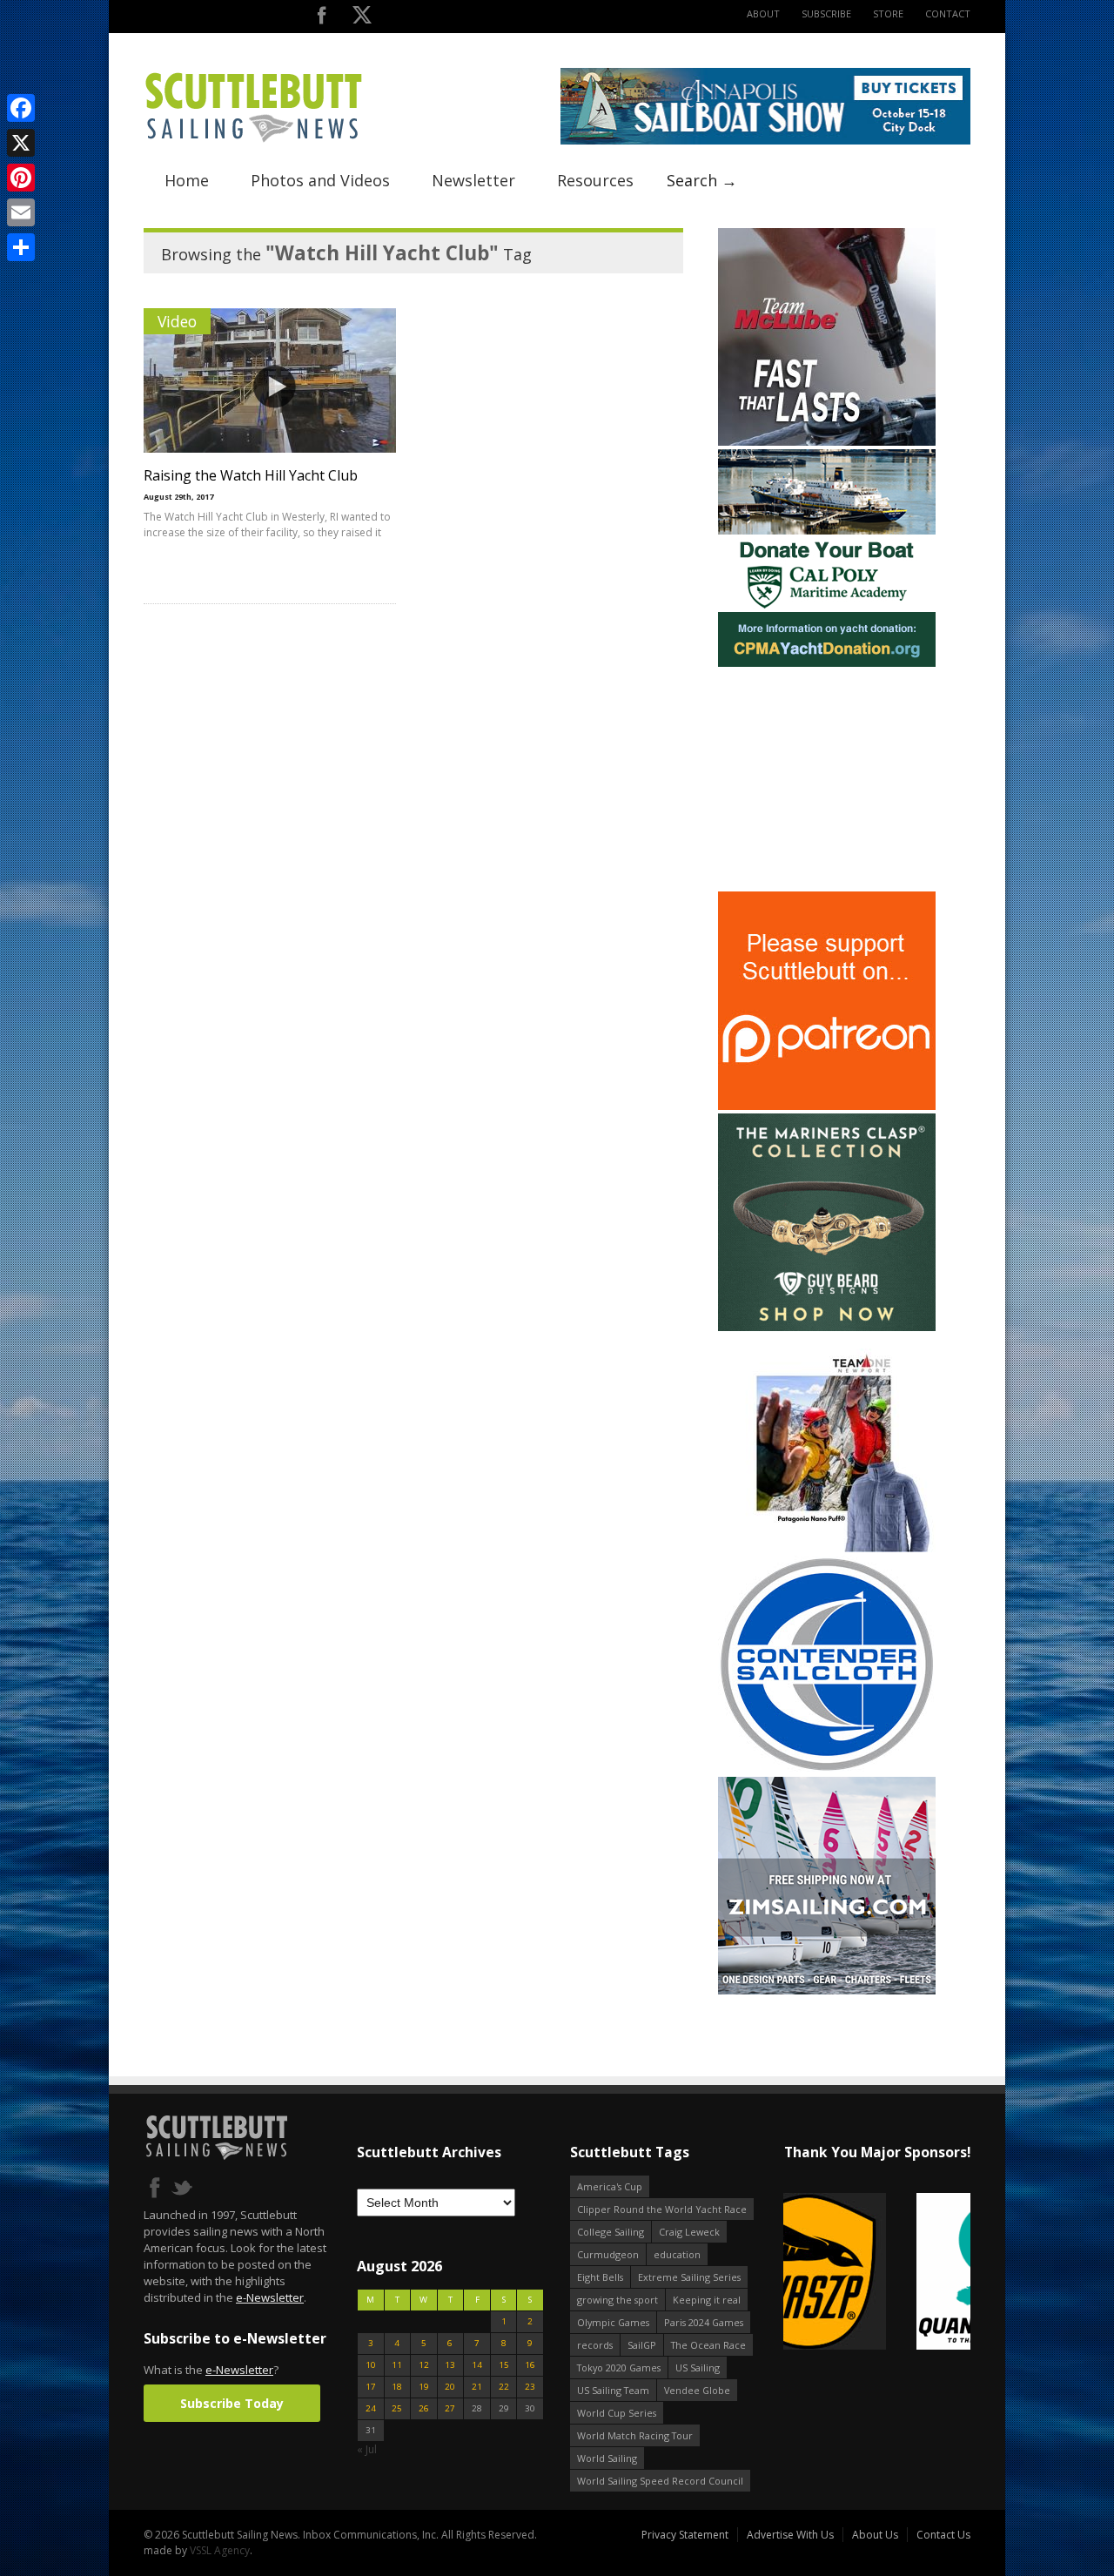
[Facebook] (21, 108)
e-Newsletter (270, 2297)
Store (888, 13)
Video (177, 321)
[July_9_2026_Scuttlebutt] (827, 663)
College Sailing (611, 2232)
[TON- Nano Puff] (827, 1548)
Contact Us (943, 2535)
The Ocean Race (708, 2345)
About (763, 13)
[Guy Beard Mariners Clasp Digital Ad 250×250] (827, 1327)
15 (504, 2365)
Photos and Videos (320, 180)
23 (530, 2387)
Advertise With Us (790, 2535)
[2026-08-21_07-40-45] (765, 141)
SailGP (642, 2345)
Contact (948, 13)
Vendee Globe (697, 2390)
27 (450, 2408)
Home (187, 180)
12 (424, 2365)
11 (397, 2365)
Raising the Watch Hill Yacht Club (251, 475)
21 (477, 2387)
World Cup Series (617, 2413)
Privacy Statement (685, 2535)
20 (450, 2387)
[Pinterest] (21, 178)
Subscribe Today (232, 2403)
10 (371, 2365)
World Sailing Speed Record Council (660, 2481)
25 (397, 2408)
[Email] (21, 212)
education (677, 2254)
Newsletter (473, 180)
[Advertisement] (827, 779)
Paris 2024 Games (704, 2322)
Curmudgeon (608, 2254)
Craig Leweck (689, 2232)
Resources (595, 180)
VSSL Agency (220, 2550)
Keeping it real (707, 2300)
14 (477, 2365)
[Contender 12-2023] (827, 1769)
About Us (875, 2535)
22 (504, 2387)
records (595, 2345)
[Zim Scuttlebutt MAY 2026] (827, 1991)
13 (450, 2365)
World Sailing (607, 2458)
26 (424, 2408)
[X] (21, 143)
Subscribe (826, 13)
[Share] (21, 247)
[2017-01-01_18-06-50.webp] (877, 2273)
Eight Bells (600, 2277)
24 (371, 2408)
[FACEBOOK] (322, 19)
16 (530, 2365)
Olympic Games (613, 2322)
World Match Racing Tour (635, 2435)
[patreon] (827, 1106)
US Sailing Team (613, 2390)
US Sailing (698, 2367)
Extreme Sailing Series (689, 2277)
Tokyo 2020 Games (619, 2367)
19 (424, 2387)
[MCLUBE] (827, 442)
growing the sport (617, 2300)
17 (371, 2387)
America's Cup (610, 2186)
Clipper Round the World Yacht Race (662, 2209)
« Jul (367, 2449)
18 (397, 2387)
